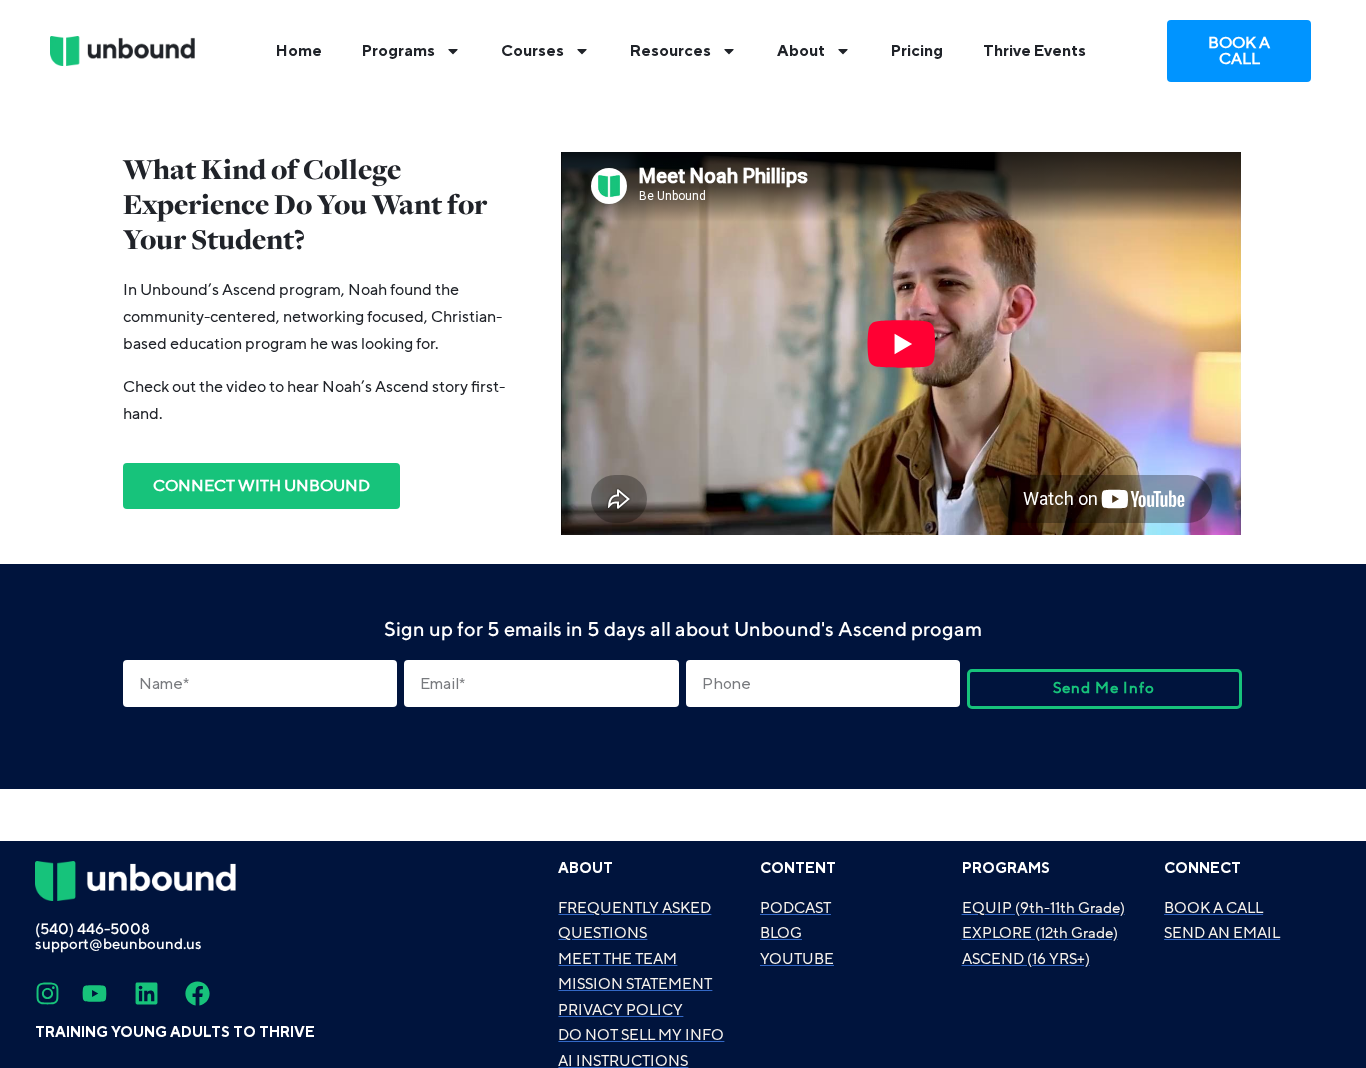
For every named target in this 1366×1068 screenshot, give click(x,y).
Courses (532, 51)
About (801, 51)
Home (299, 51)
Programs (398, 51)
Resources (670, 51)
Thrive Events (1034, 51)
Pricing (917, 51)
